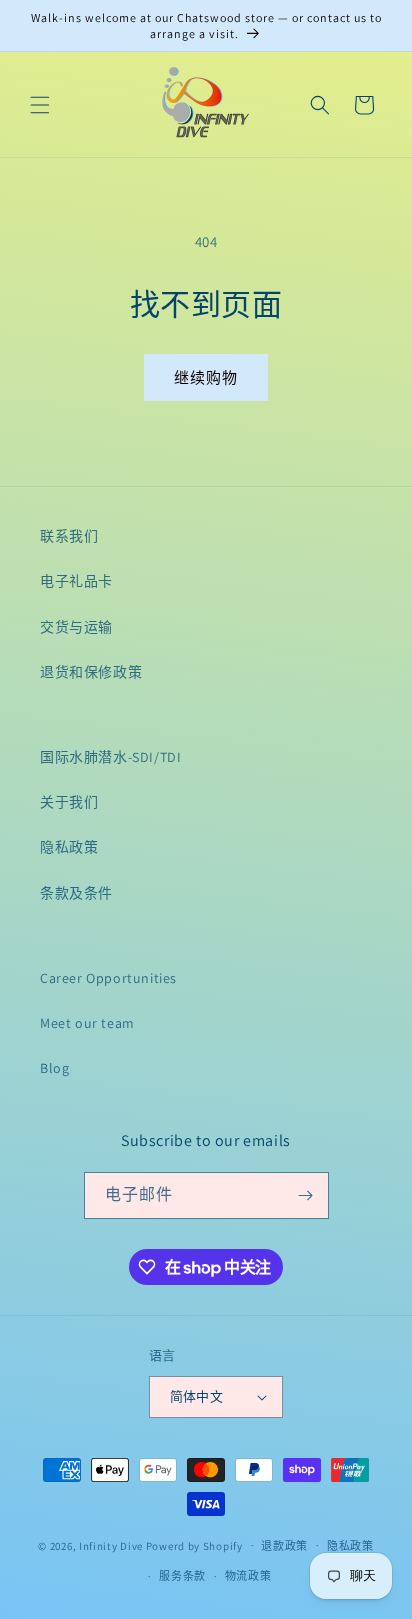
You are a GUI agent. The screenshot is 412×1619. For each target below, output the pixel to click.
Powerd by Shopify (194, 1545)
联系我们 (69, 536)
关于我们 (69, 802)
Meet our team (87, 1023)
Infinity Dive (111, 1545)
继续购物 (206, 377)
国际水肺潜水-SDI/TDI (110, 757)
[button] (40, 105)
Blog (54, 1068)
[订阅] (306, 1195)
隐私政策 (69, 847)
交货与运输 (76, 627)
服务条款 (182, 1576)
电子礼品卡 (76, 581)
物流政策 (248, 1576)
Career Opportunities (108, 978)
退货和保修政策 (91, 672)
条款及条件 (76, 893)
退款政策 (284, 1546)
